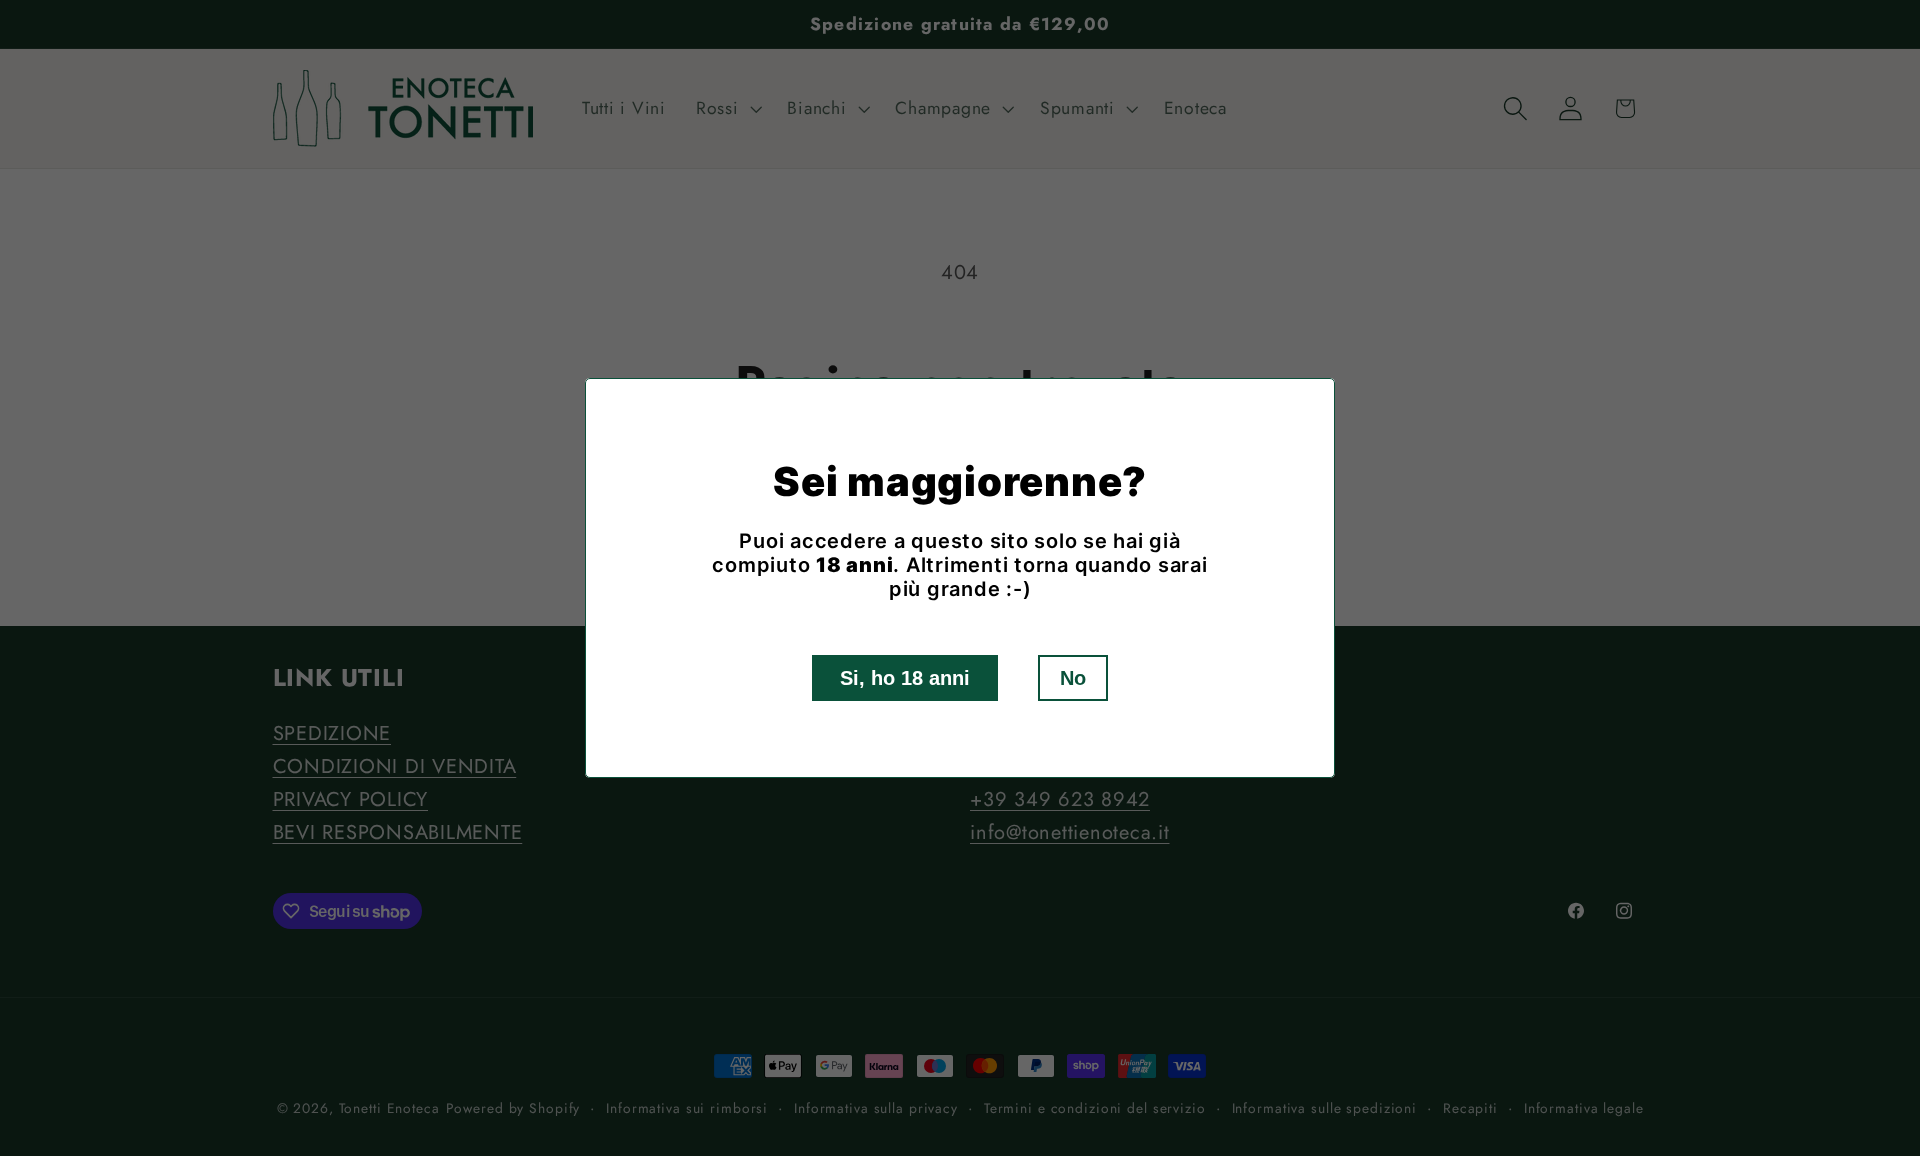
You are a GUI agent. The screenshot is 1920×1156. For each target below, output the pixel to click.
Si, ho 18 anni (905, 678)
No (1073, 678)
